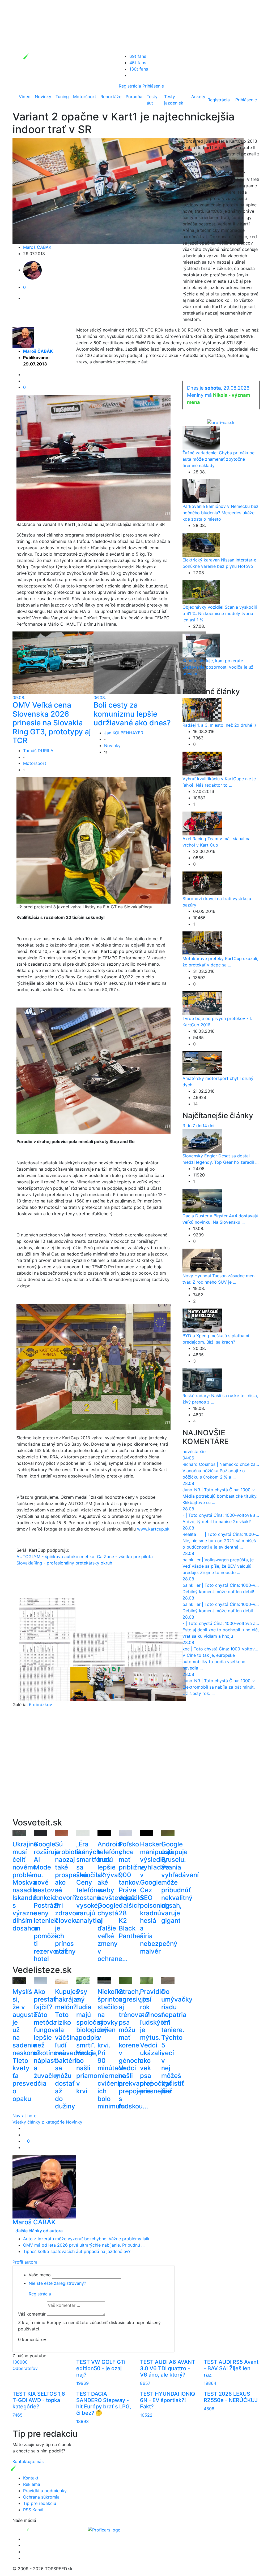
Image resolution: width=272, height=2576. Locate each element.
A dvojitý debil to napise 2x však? (217, 1522)
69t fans (138, 56)
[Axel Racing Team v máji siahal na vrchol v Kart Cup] (202, 823)
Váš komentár (32, 2314)
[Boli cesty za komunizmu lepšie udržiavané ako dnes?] (150, 662)
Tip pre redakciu (40, 2503)
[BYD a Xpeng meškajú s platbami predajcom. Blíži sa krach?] (202, 1320)
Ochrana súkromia (41, 2497)
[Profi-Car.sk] (221, 422)
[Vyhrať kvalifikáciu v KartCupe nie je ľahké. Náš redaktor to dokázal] (202, 763)
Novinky (43, 97)
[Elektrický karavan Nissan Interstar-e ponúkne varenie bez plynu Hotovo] (201, 544)
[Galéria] (47, 1615)
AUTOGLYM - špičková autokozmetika (55, 1557)
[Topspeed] (40, 2529)
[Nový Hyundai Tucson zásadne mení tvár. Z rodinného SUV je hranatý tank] (202, 1260)
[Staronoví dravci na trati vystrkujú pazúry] (202, 883)
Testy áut (152, 100)
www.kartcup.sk (153, 1529)
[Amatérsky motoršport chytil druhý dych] (202, 1063)
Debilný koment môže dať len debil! (218, 1592)
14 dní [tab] (208, 1126)
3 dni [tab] (188, 1126)
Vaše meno (40, 2275)
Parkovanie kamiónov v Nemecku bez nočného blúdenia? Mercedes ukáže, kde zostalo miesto (220, 513)
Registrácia (130, 86)
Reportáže (111, 97)
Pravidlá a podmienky (45, 2491)
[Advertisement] (93, 1769)
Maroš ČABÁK (37, 247)
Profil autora (25, 2262)
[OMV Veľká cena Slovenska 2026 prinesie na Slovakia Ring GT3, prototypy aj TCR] (69, 662)
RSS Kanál (33, 2510)
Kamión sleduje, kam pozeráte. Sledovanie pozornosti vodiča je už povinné (218, 667)
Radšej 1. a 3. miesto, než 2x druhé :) (219, 725)
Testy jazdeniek (174, 100)
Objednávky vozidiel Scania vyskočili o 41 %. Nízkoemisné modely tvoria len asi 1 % (220, 613)
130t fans (139, 69)
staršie (199, 1452)
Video (25, 97)
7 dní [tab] (197, 1126)
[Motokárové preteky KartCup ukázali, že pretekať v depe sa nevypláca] (202, 943)
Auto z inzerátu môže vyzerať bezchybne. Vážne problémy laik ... (89, 2239)
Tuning (62, 97)
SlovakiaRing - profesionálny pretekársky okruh (64, 1563)
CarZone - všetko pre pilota (125, 1557)
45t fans (138, 63)
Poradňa (134, 97)
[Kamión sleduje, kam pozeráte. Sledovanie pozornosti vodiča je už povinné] (201, 645)
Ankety (198, 97)
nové (187, 1452)
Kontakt (31, 2478)
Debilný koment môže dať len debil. (218, 1611)
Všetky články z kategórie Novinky (47, 2122)
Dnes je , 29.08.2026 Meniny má (218, 395)
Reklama (32, 2484)
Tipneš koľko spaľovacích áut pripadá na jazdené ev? (77, 2251)
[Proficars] (104, 2529)
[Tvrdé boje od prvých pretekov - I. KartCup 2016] (202, 1003)
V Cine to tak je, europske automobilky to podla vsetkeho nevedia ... (214, 1662)
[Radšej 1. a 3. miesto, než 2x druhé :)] (202, 710)
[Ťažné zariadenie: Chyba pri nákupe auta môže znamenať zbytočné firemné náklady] (201, 437)
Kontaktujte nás (28, 2461)
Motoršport (85, 97)
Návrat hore (24, 2116)
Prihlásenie (153, 86)
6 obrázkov (41, 1705)
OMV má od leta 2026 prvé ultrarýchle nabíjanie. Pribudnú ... (84, 2245)
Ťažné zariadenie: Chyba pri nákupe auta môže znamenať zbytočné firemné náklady (218, 459)
